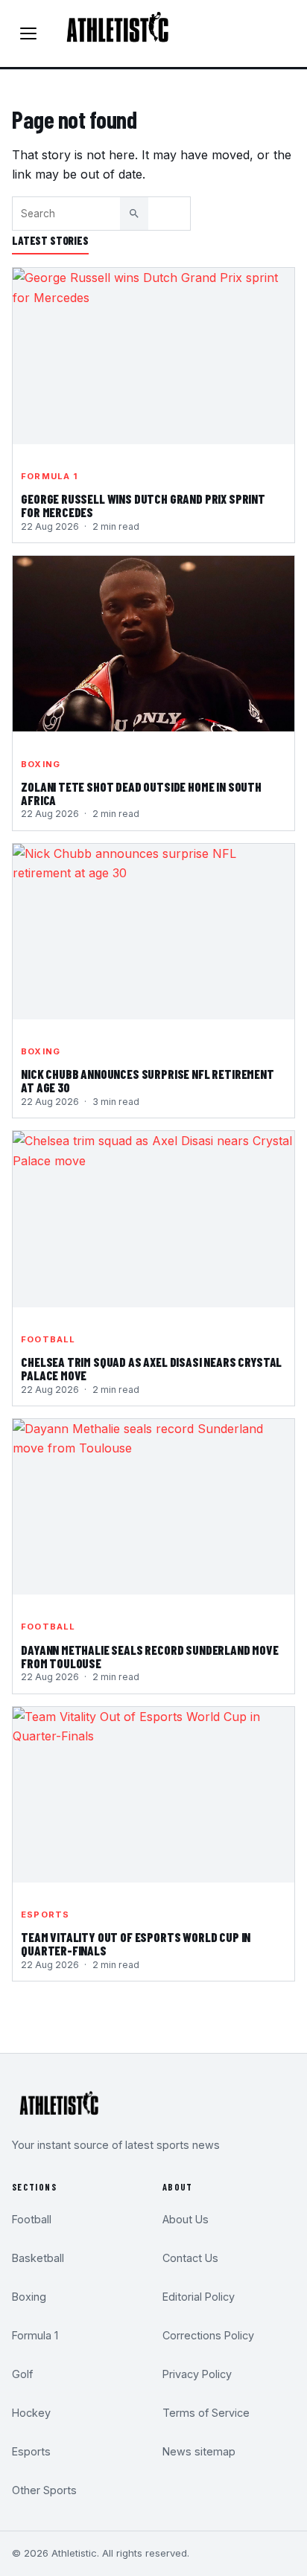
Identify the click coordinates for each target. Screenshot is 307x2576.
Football (48, 1339)
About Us (186, 2219)
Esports (45, 1915)
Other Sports (44, 2490)
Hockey (31, 2413)
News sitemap (199, 2451)
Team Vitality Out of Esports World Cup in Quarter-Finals (136, 1944)
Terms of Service (206, 2413)
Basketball (38, 2258)
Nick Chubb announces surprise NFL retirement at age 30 (148, 1081)
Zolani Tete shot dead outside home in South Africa (141, 794)
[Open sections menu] (28, 33)
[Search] (134, 214)
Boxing (41, 764)
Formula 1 (49, 476)
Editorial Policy (199, 2297)
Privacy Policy (197, 2374)
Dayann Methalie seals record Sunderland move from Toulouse (150, 1657)
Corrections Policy (208, 2335)
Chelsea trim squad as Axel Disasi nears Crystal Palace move (151, 1369)
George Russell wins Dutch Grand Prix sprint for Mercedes (143, 506)
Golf (22, 2374)
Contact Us (190, 2258)
